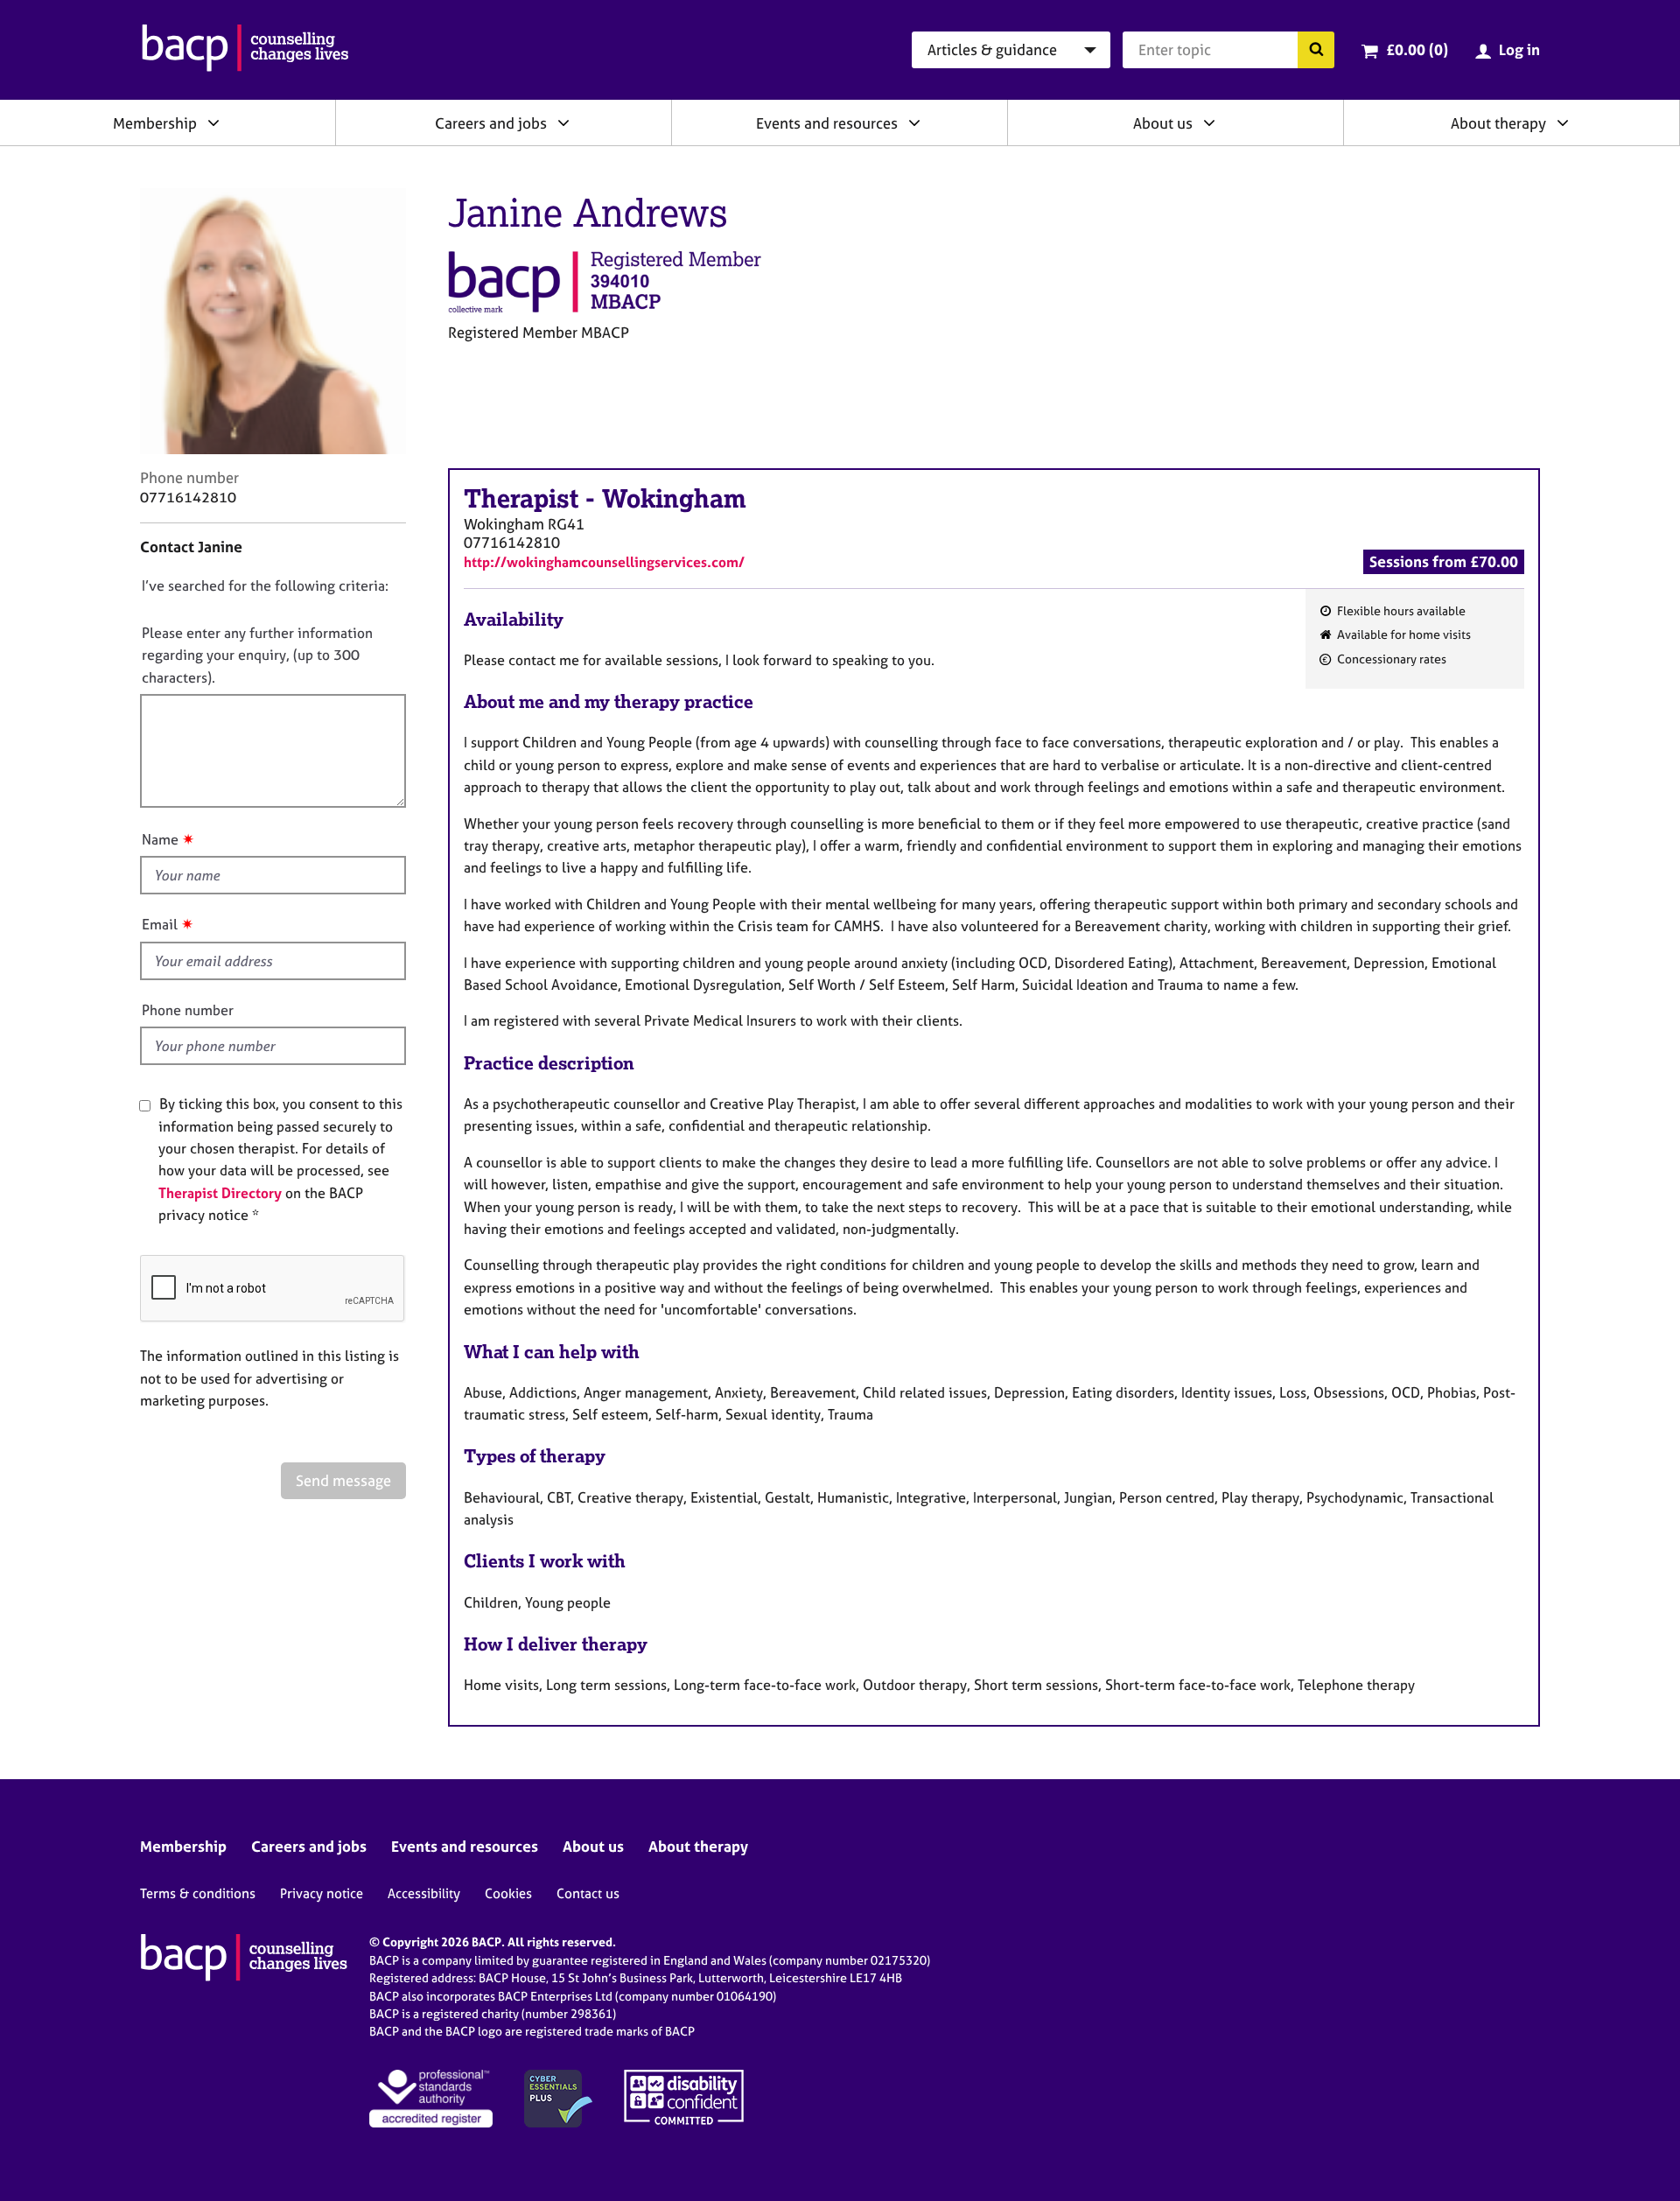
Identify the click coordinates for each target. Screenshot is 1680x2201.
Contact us (588, 1893)
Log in (1519, 49)
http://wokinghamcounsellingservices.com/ (604, 562)
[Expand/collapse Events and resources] (914, 123)
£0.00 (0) (1417, 49)
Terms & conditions (198, 1893)
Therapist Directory (220, 1193)
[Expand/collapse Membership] (213, 123)
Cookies (508, 1893)
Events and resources (827, 123)
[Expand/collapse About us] (1209, 123)
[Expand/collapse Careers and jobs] (563, 123)
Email (160, 924)
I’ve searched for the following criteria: (265, 585)
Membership (155, 123)
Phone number (188, 1010)
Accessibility (424, 1893)
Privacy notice (322, 1893)
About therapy (1498, 123)
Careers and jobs (491, 123)
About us (1163, 123)
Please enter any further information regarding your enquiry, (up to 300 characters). (257, 655)
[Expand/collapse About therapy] (1563, 123)
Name (160, 839)
